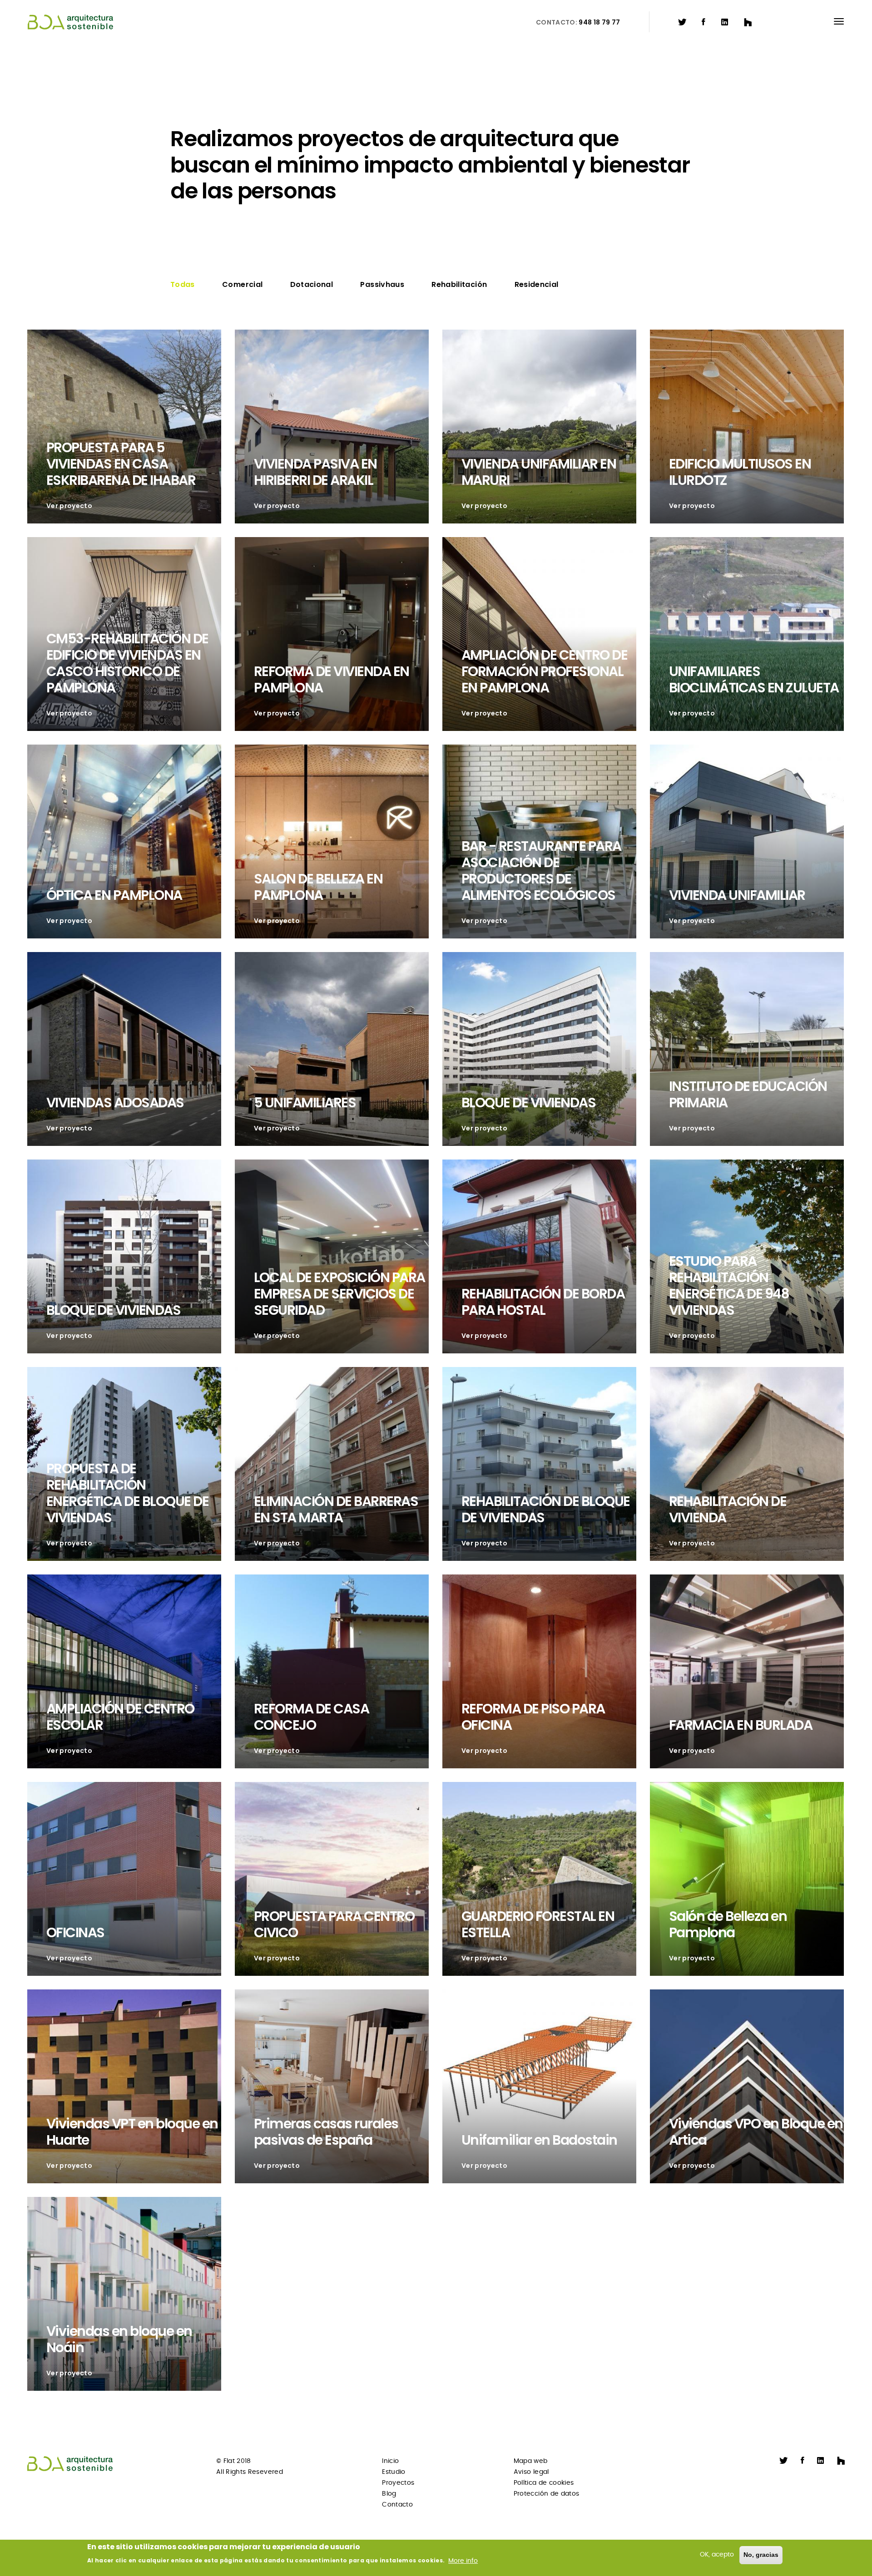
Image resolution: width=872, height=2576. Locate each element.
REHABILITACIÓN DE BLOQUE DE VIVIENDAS (546, 1509)
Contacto (397, 2505)
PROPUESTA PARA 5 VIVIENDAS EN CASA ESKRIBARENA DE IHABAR (121, 464)
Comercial (242, 284)
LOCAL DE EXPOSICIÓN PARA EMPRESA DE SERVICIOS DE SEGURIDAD (339, 1294)
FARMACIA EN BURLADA (741, 1725)
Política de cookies (544, 2483)
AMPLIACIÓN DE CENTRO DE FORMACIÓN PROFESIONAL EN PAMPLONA (545, 671)
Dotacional (312, 284)
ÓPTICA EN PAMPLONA (114, 895)
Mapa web (531, 2461)
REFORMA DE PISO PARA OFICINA (533, 1717)
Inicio (390, 2461)
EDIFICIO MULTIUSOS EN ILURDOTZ (740, 472)
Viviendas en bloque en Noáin (119, 2339)
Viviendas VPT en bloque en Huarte (132, 2132)
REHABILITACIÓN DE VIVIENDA (728, 1509)
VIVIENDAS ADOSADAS (115, 1103)
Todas (183, 284)
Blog (389, 2494)
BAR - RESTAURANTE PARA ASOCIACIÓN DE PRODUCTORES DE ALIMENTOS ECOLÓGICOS (541, 871)
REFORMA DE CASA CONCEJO (312, 1717)
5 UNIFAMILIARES (305, 1103)
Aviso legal (531, 2472)
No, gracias (761, 2555)
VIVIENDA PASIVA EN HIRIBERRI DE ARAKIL (315, 472)
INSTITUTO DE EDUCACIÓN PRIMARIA (748, 1094)
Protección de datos (547, 2494)
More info (463, 2561)
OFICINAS (75, 1932)
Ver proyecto (69, 506)
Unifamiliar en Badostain (539, 2140)
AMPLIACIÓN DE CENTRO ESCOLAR (120, 1717)
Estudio (394, 2472)
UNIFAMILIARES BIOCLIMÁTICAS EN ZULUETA (754, 679)
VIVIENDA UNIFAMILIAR (737, 895)
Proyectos (398, 2483)
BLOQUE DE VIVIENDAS (529, 1103)
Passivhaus (382, 284)
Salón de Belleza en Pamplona (728, 1924)
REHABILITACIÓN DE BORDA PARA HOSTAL (543, 1302)
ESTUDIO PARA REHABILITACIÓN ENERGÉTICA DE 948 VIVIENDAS (729, 1286)
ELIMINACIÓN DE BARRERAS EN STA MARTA (336, 1509)
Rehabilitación (459, 284)
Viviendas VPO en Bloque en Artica (756, 2132)
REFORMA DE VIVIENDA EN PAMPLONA (332, 679)
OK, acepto (717, 2555)
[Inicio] (75, 22)
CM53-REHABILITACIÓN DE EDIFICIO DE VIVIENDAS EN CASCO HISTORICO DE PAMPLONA (127, 663)
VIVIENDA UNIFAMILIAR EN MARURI (539, 472)
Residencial (537, 284)
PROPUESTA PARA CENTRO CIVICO (334, 1924)
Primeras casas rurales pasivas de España (326, 2132)
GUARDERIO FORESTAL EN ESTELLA (538, 1924)
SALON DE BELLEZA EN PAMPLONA (318, 887)
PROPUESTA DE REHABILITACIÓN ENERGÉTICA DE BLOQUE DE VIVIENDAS (128, 1493)
